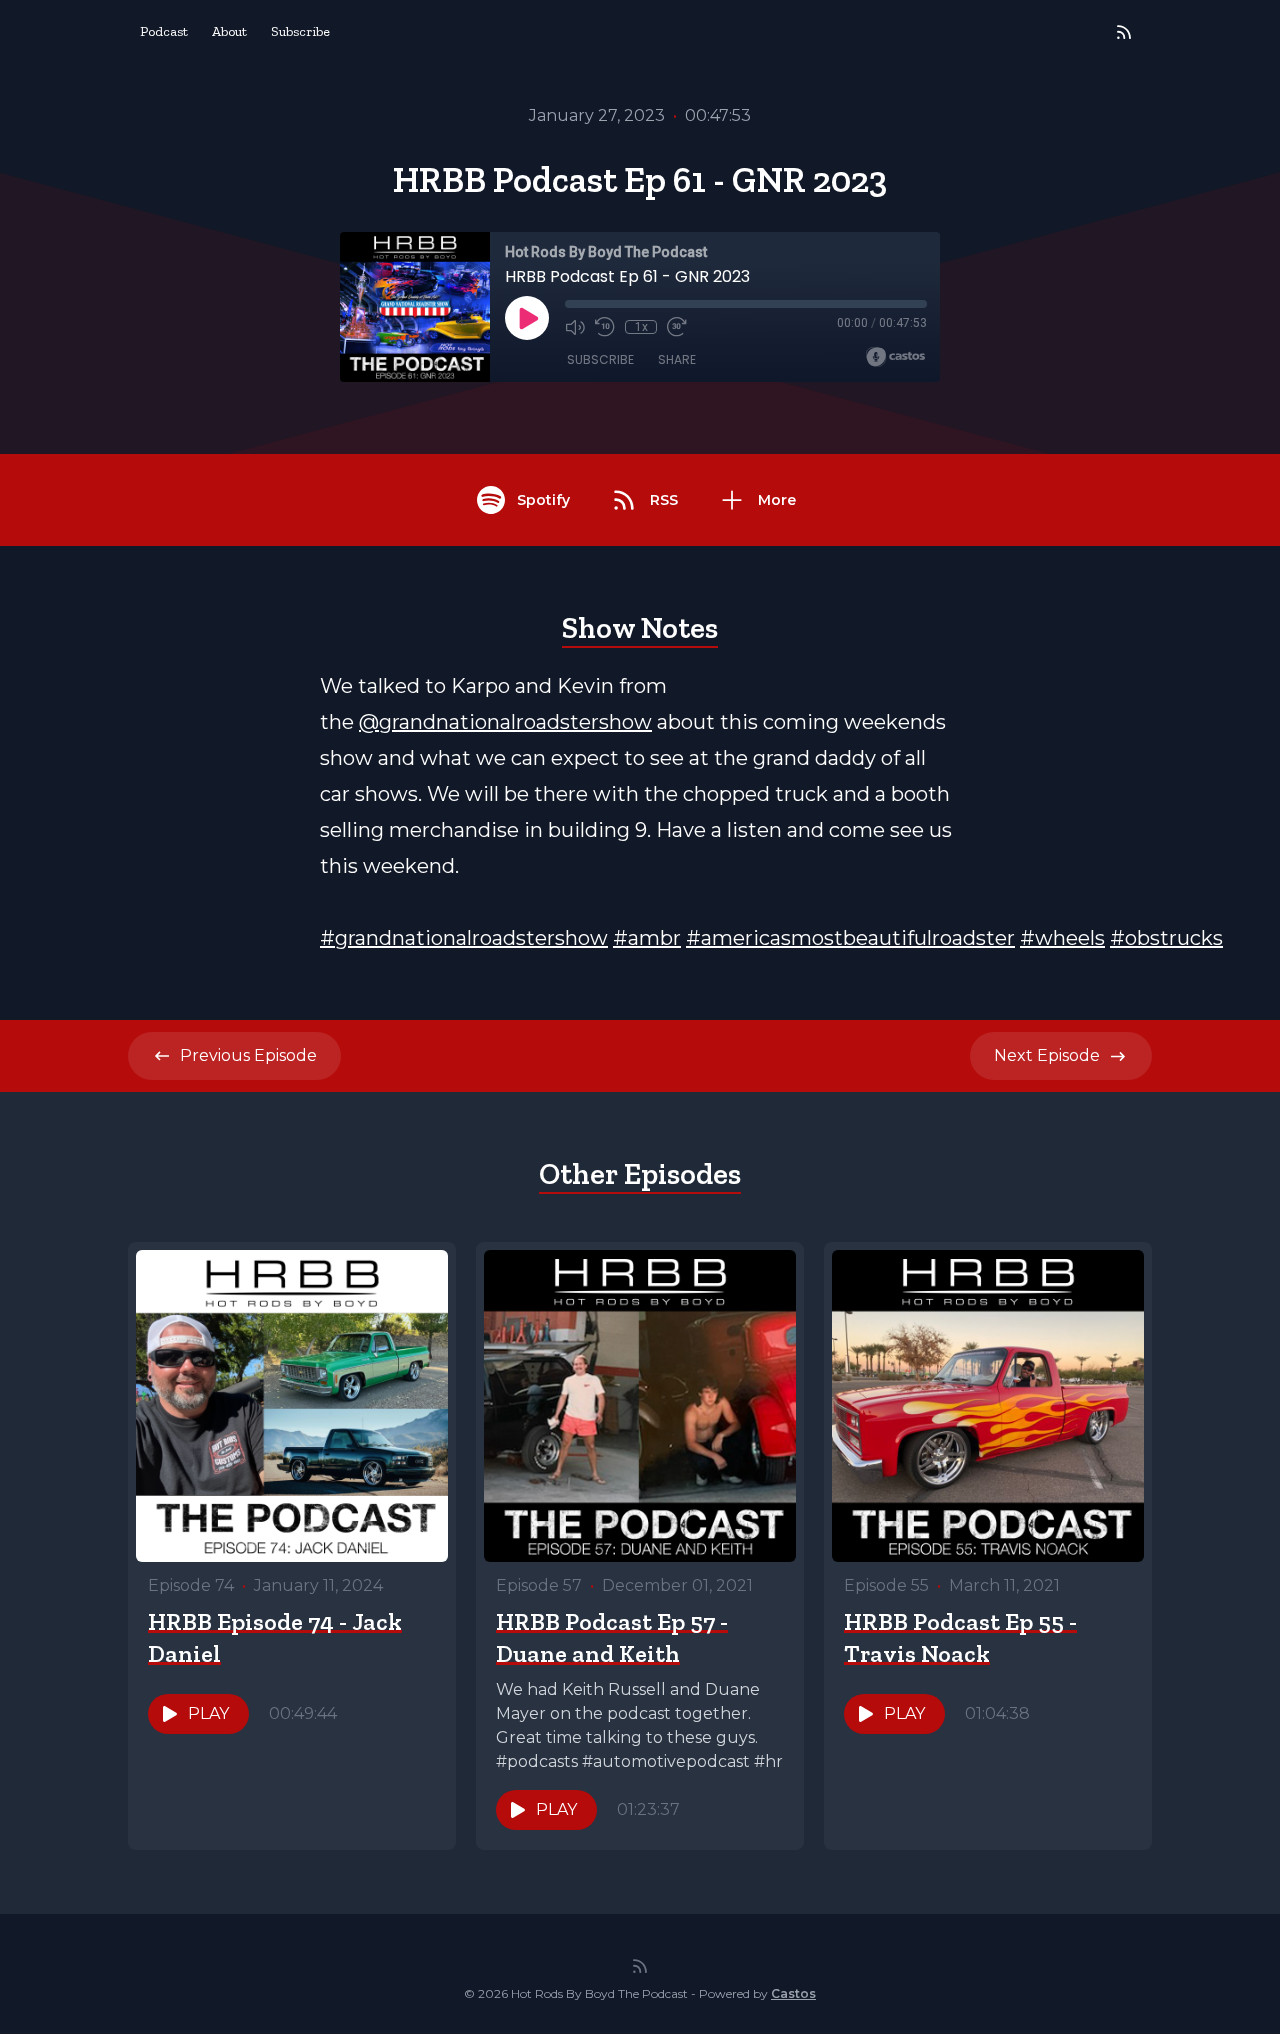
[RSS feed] (1124, 32)
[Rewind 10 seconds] (605, 327)
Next (1047, 1055)
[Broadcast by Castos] (895, 357)
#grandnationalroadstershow (464, 938)
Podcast (164, 31)
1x (641, 327)
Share (677, 359)
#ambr (647, 938)
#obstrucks (1166, 938)
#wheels (1062, 938)
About (229, 31)
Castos (793, 1993)
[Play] (527, 318)
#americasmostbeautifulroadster (850, 938)
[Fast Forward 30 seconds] (677, 327)
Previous (248, 1055)
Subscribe (300, 31)
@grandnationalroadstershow (505, 722)
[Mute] (575, 327)
